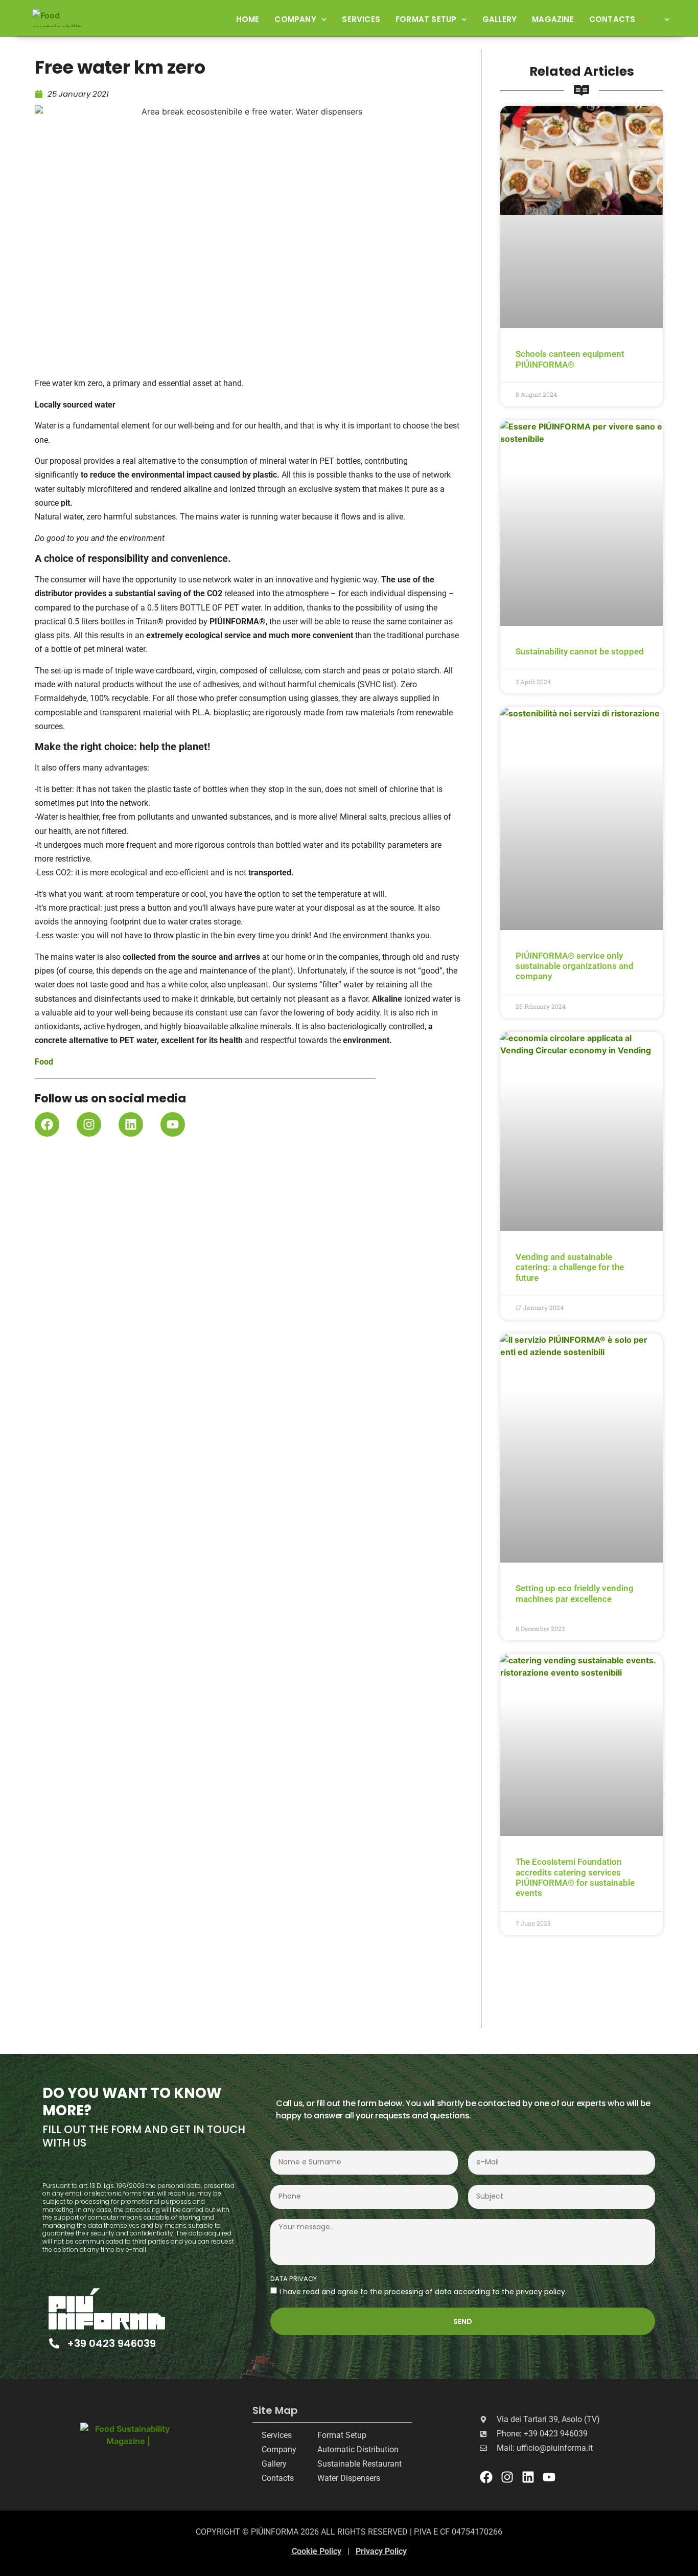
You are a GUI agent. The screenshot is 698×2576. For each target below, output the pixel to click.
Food (44, 1062)
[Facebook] (47, 1124)
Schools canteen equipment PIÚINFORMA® (570, 359)
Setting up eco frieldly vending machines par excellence (575, 1593)
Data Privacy (294, 2279)
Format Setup (426, 19)
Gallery (499, 19)
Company (295, 19)
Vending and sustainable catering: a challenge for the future (570, 1267)
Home (248, 19)
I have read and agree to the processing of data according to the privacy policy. (423, 2292)
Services (361, 19)
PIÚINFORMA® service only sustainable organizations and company (575, 966)
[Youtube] (173, 1124)
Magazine (553, 19)
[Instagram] (89, 1124)
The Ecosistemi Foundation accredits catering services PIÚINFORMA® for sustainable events (575, 1877)
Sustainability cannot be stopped (580, 651)
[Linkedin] (131, 1124)
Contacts (612, 19)
